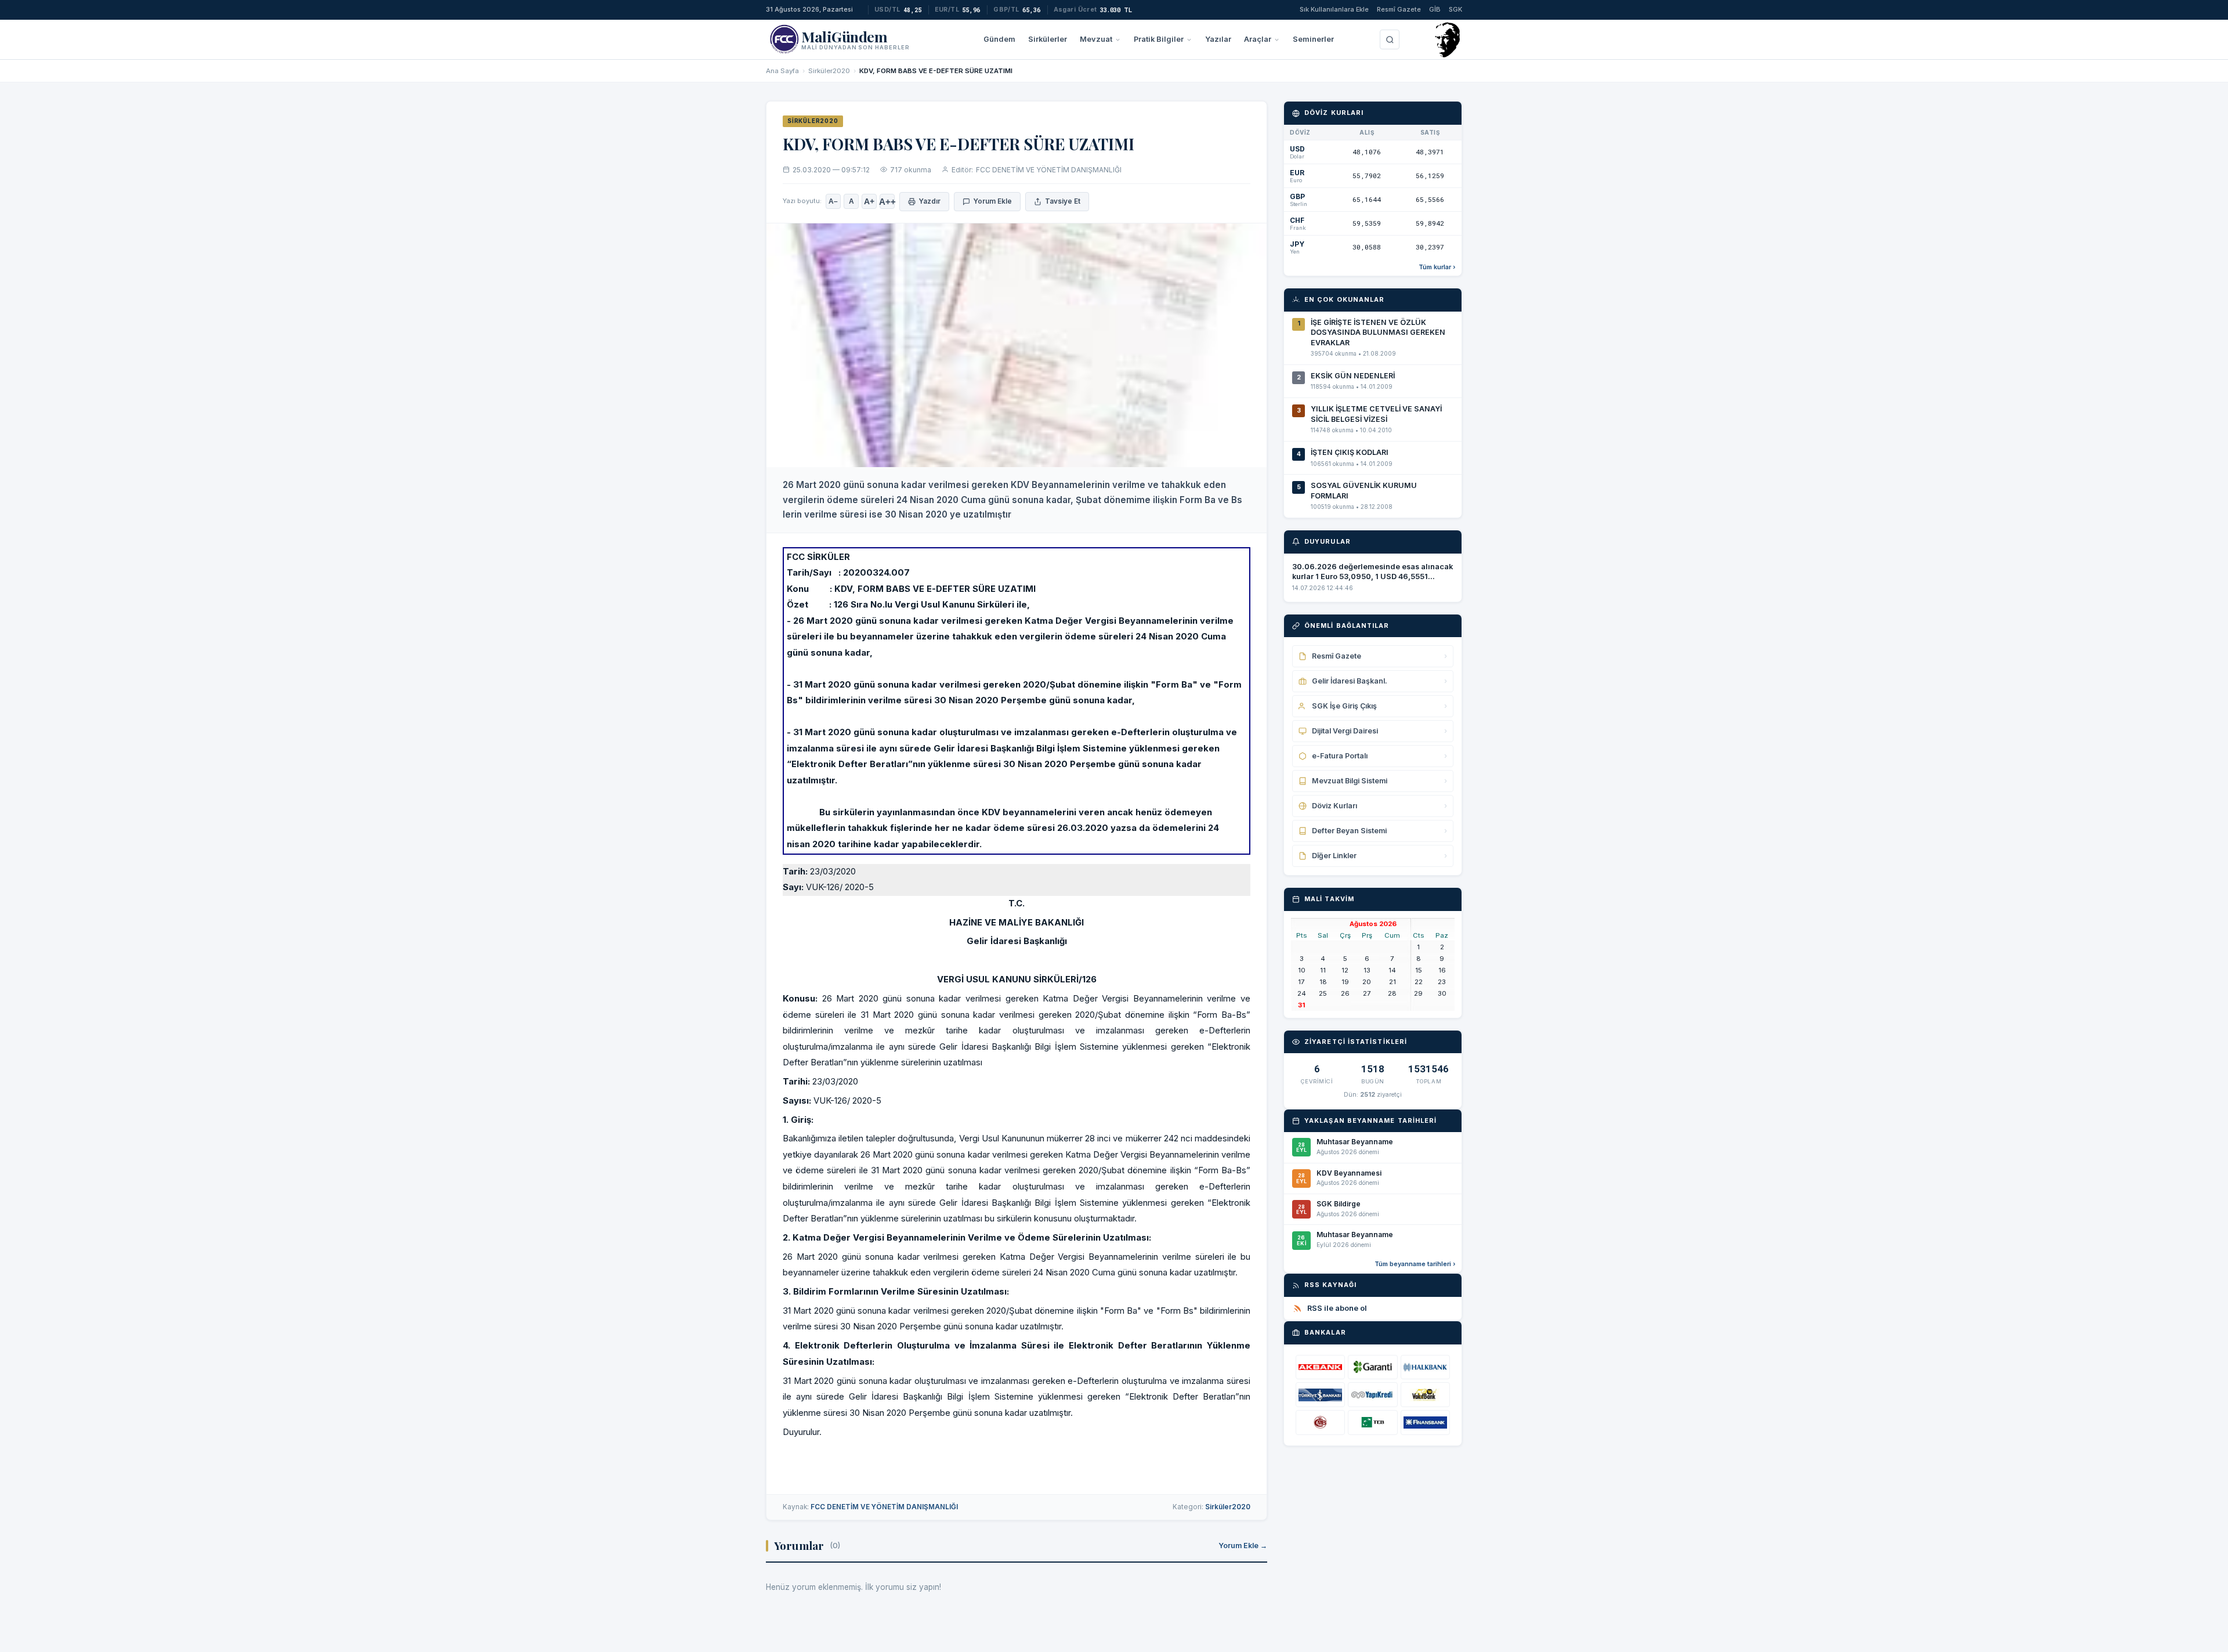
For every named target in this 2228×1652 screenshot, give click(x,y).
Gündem (999, 39)
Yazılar (1218, 39)
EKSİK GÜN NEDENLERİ (1353, 376)
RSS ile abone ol (1337, 1308)
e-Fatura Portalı (1379, 756)
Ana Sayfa (782, 71)
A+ (869, 202)
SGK (1455, 9)
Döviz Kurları (1379, 806)
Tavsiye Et (1063, 201)
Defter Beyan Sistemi (1379, 831)
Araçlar (1258, 39)
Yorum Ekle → (1243, 1546)
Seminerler (1313, 39)
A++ (887, 202)
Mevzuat (1096, 39)
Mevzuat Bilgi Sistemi (1379, 781)
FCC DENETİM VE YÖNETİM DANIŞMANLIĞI (1049, 170)
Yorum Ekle (993, 201)
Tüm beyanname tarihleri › (1415, 1264)
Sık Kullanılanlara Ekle (1334, 9)
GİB (1435, 9)
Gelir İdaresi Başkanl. (1379, 681)
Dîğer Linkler (1379, 856)
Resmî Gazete (1399, 9)
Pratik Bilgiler (1159, 39)
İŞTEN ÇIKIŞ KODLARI (1350, 452)
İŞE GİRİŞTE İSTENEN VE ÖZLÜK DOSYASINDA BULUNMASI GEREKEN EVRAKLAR (1378, 332)
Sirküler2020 (829, 71)
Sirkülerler (1048, 39)
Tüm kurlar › (1437, 267)
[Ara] (1390, 39)
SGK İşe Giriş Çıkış (1379, 706)
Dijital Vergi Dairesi (1379, 731)
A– (833, 201)
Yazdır (930, 201)
